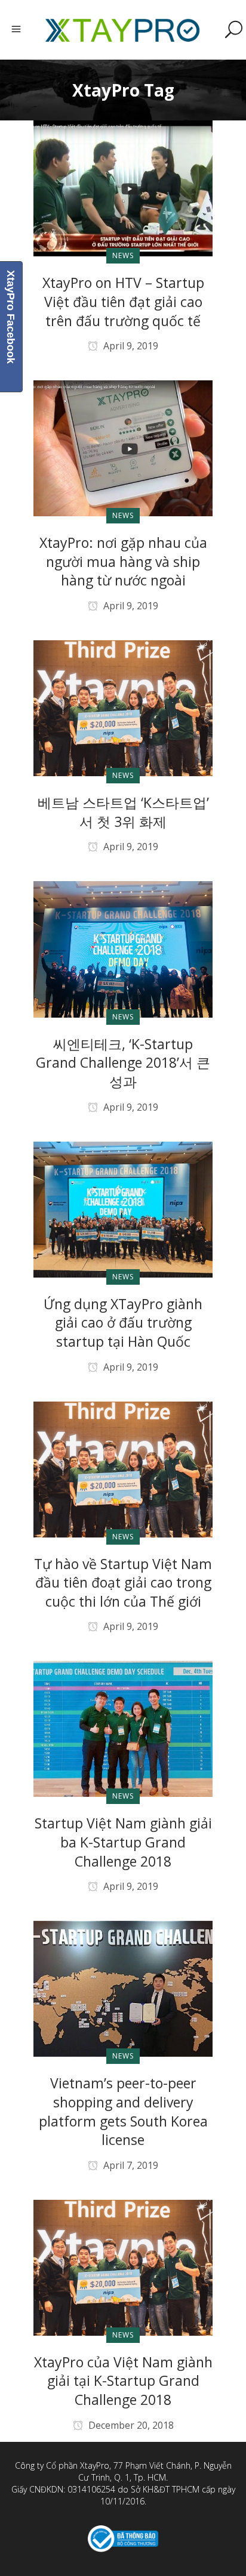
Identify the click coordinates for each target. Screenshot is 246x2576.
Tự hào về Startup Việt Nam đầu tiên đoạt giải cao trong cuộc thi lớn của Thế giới (123, 1583)
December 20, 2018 (130, 2425)
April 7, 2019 (130, 2165)
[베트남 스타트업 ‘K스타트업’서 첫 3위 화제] (123, 707)
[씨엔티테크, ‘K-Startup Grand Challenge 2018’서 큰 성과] (123, 949)
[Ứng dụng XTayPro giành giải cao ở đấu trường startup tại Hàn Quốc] (123, 1209)
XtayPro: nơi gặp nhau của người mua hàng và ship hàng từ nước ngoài (123, 561)
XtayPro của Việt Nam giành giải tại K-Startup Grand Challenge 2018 (123, 2381)
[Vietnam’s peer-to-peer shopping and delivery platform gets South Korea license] (123, 1988)
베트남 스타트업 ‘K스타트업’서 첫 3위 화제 (123, 812)
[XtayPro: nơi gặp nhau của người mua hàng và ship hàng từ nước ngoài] (123, 447)
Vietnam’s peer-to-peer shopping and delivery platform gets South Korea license (123, 2111)
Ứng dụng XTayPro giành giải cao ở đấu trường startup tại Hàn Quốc (123, 1323)
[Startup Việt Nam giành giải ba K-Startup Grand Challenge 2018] (123, 1729)
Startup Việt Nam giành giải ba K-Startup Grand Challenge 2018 (123, 1842)
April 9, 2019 (130, 346)
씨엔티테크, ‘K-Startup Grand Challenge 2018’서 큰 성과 (123, 1063)
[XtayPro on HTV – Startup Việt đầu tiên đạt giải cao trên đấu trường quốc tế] (123, 188)
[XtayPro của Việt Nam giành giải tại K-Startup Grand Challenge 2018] (123, 2267)
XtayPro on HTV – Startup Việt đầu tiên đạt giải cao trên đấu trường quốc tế (123, 301)
